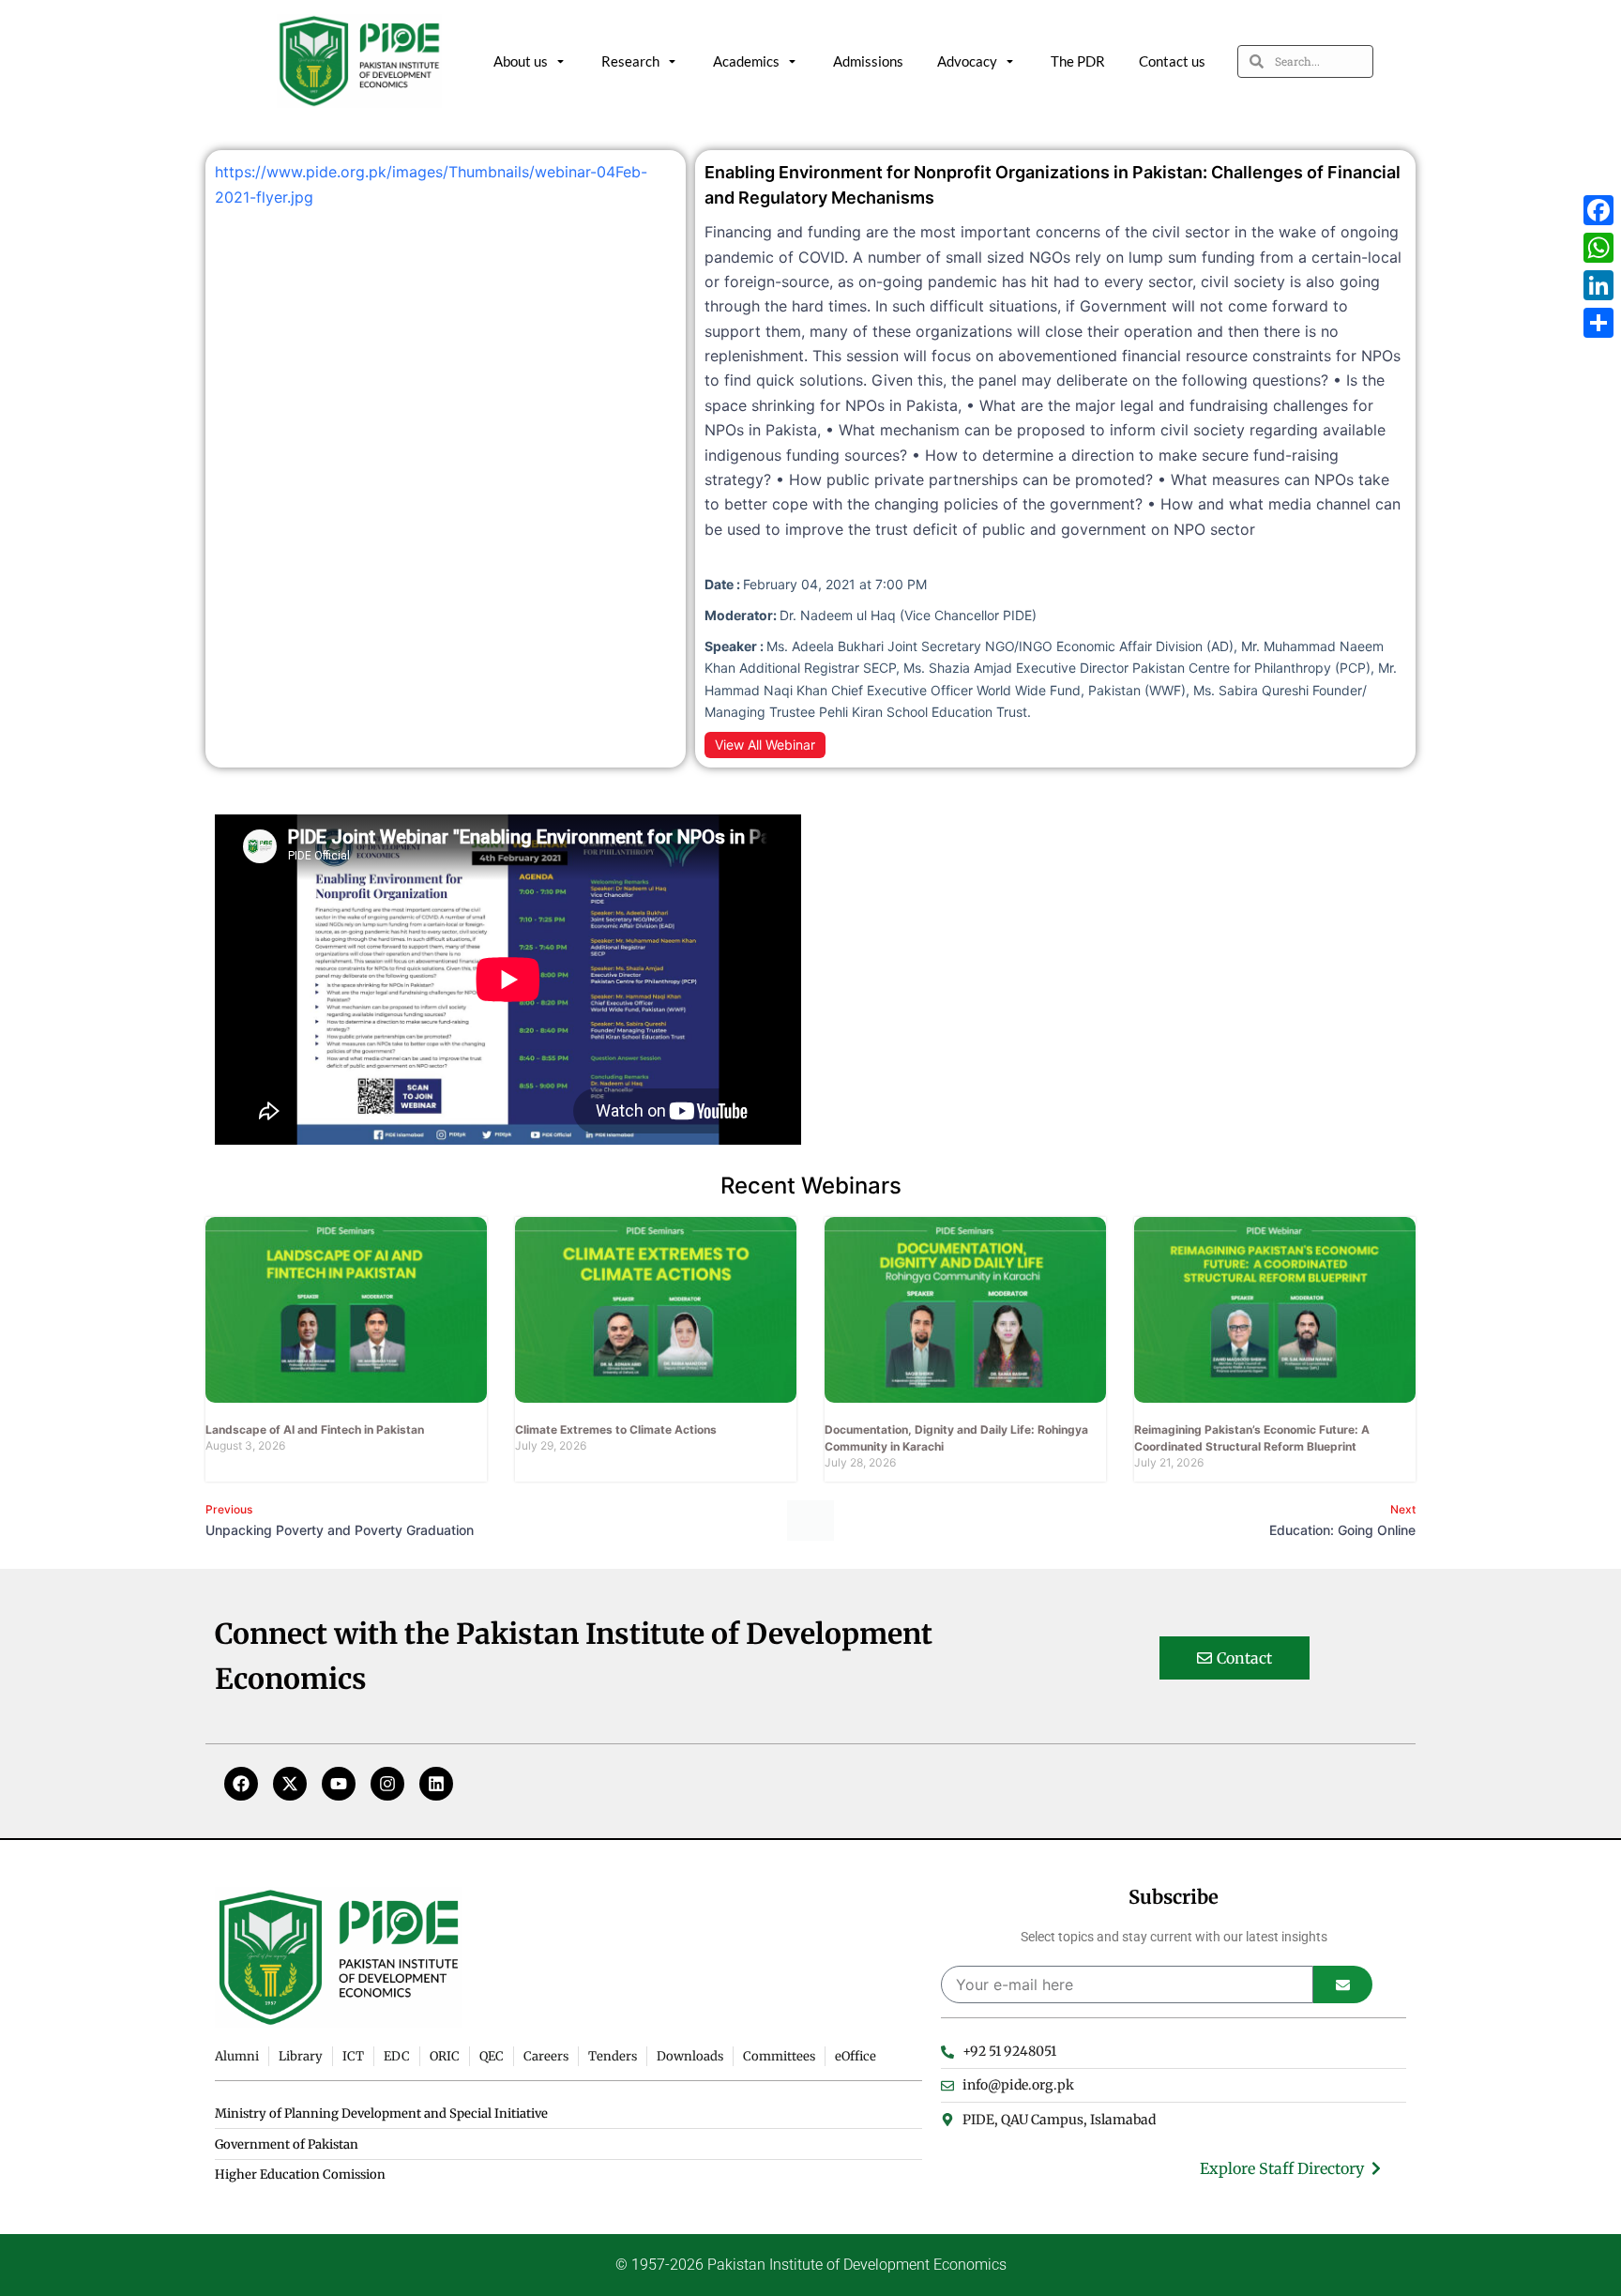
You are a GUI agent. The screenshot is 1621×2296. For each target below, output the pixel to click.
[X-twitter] (290, 1784)
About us (521, 61)
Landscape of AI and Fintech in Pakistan (315, 1429)
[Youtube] (339, 1784)
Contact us (1172, 61)
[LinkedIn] (1598, 285)
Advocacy (967, 61)
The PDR (1078, 61)
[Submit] (1343, 1984)
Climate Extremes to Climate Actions (616, 1429)
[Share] (1598, 323)
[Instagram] (387, 1784)
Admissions (868, 61)
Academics (746, 61)
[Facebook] (241, 1784)
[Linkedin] (436, 1784)
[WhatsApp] (1598, 248)
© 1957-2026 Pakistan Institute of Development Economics (811, 2265)
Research (630, 61)
